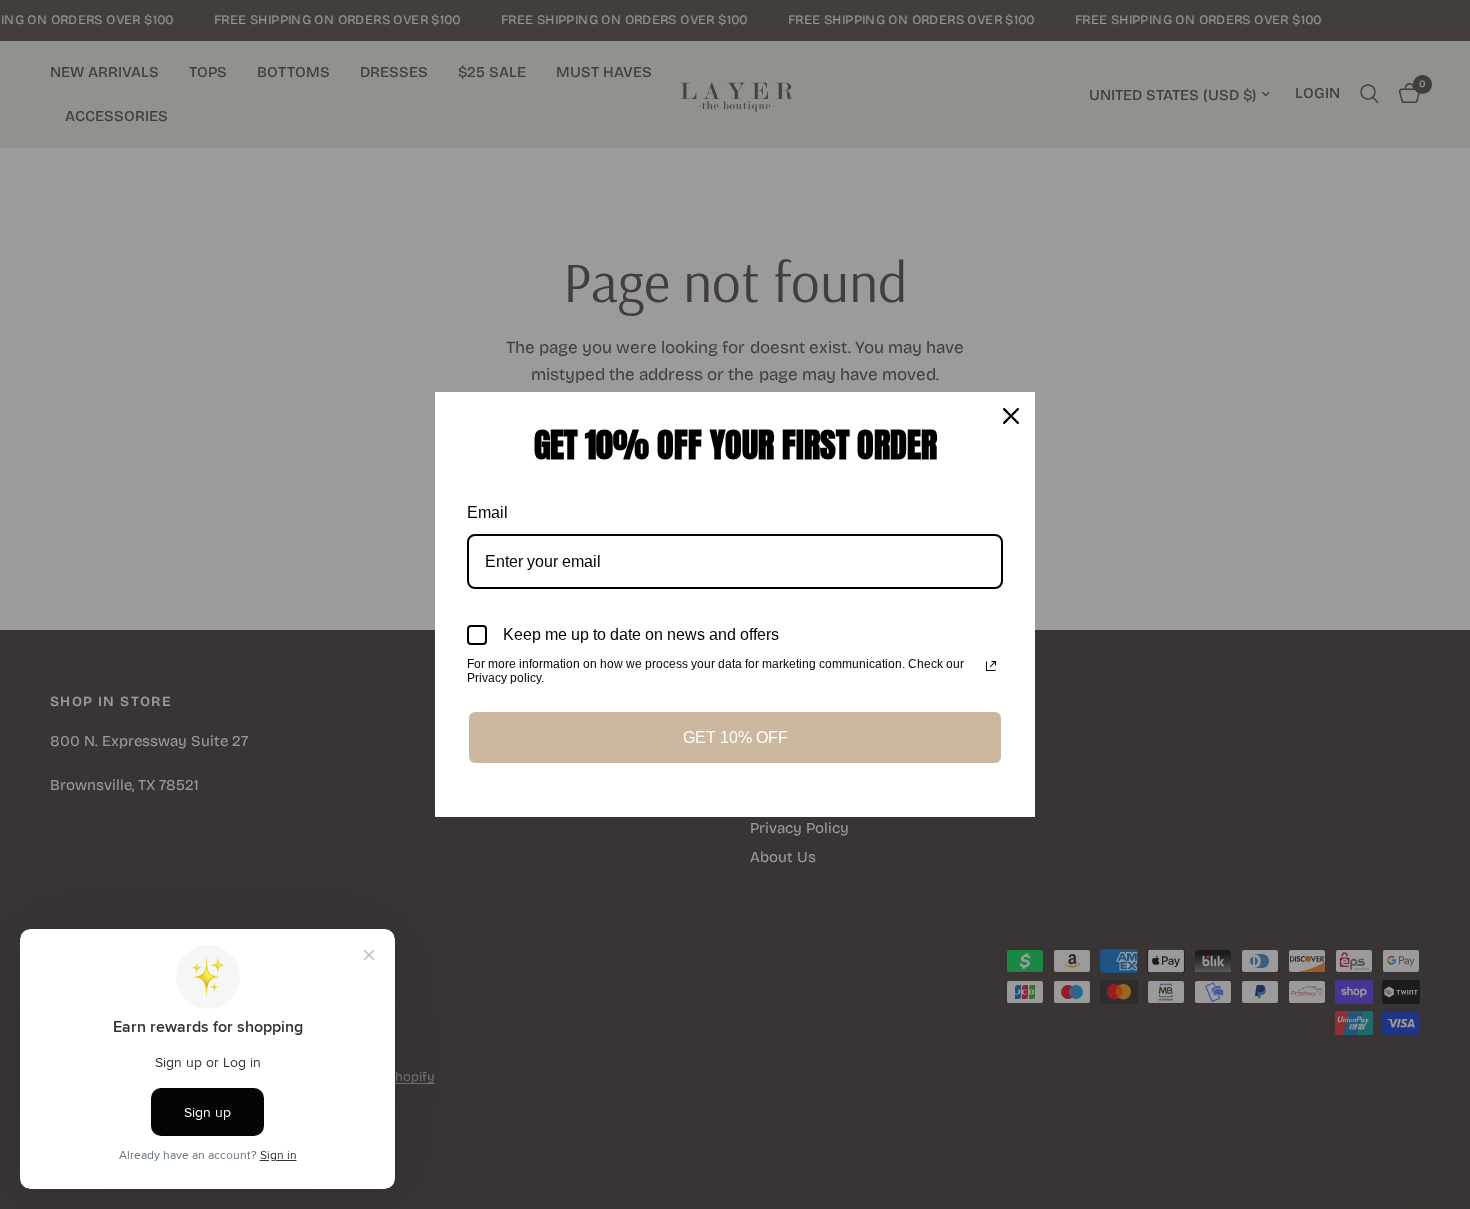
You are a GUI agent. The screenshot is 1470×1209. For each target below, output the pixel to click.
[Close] (1011, 416)
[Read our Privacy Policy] (991, 666)
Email (487, 512)
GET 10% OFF (735, 737)
